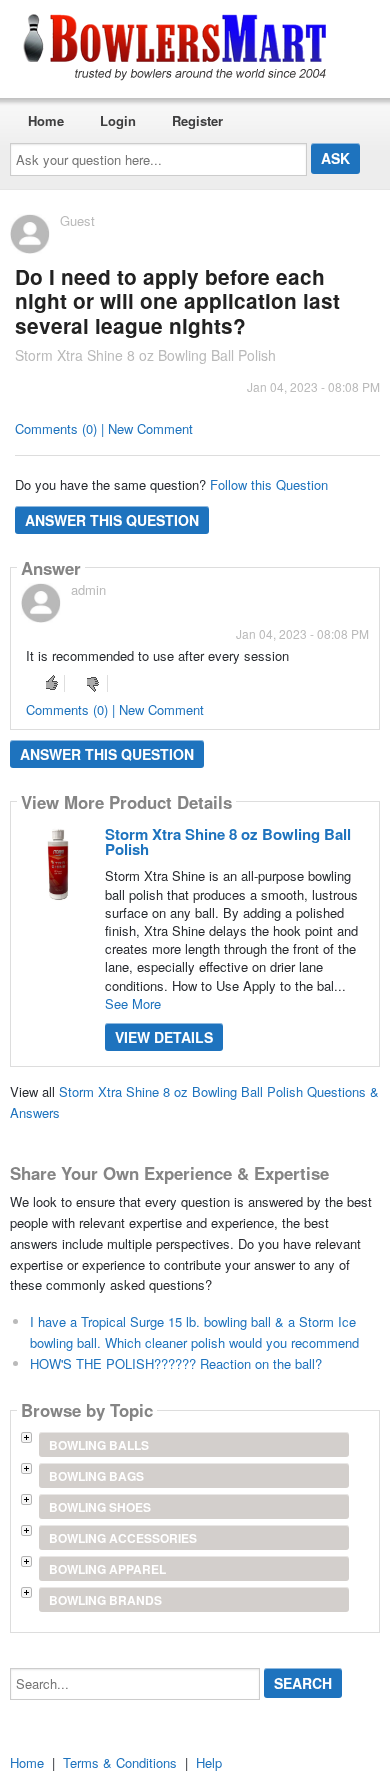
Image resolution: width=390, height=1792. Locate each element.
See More (133, 1003)
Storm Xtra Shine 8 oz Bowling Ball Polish (228, 841)
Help (209, 1762)
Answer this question (112, 520)
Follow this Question (269, 484)
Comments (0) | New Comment (104, 428)
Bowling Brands (105, 1600)
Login (118, 120)
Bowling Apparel (107, 1569)
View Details (164, 1037)
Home (46, 120)
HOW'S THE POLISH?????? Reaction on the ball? (176, 1363)
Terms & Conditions (120, 1762)
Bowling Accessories (123, 1538)
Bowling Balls (99, 1445)
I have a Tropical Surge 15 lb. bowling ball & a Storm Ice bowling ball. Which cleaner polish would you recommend (194, 1332)
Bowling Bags (96, 1476)
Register (197, 120)
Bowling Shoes (100, 1507)
